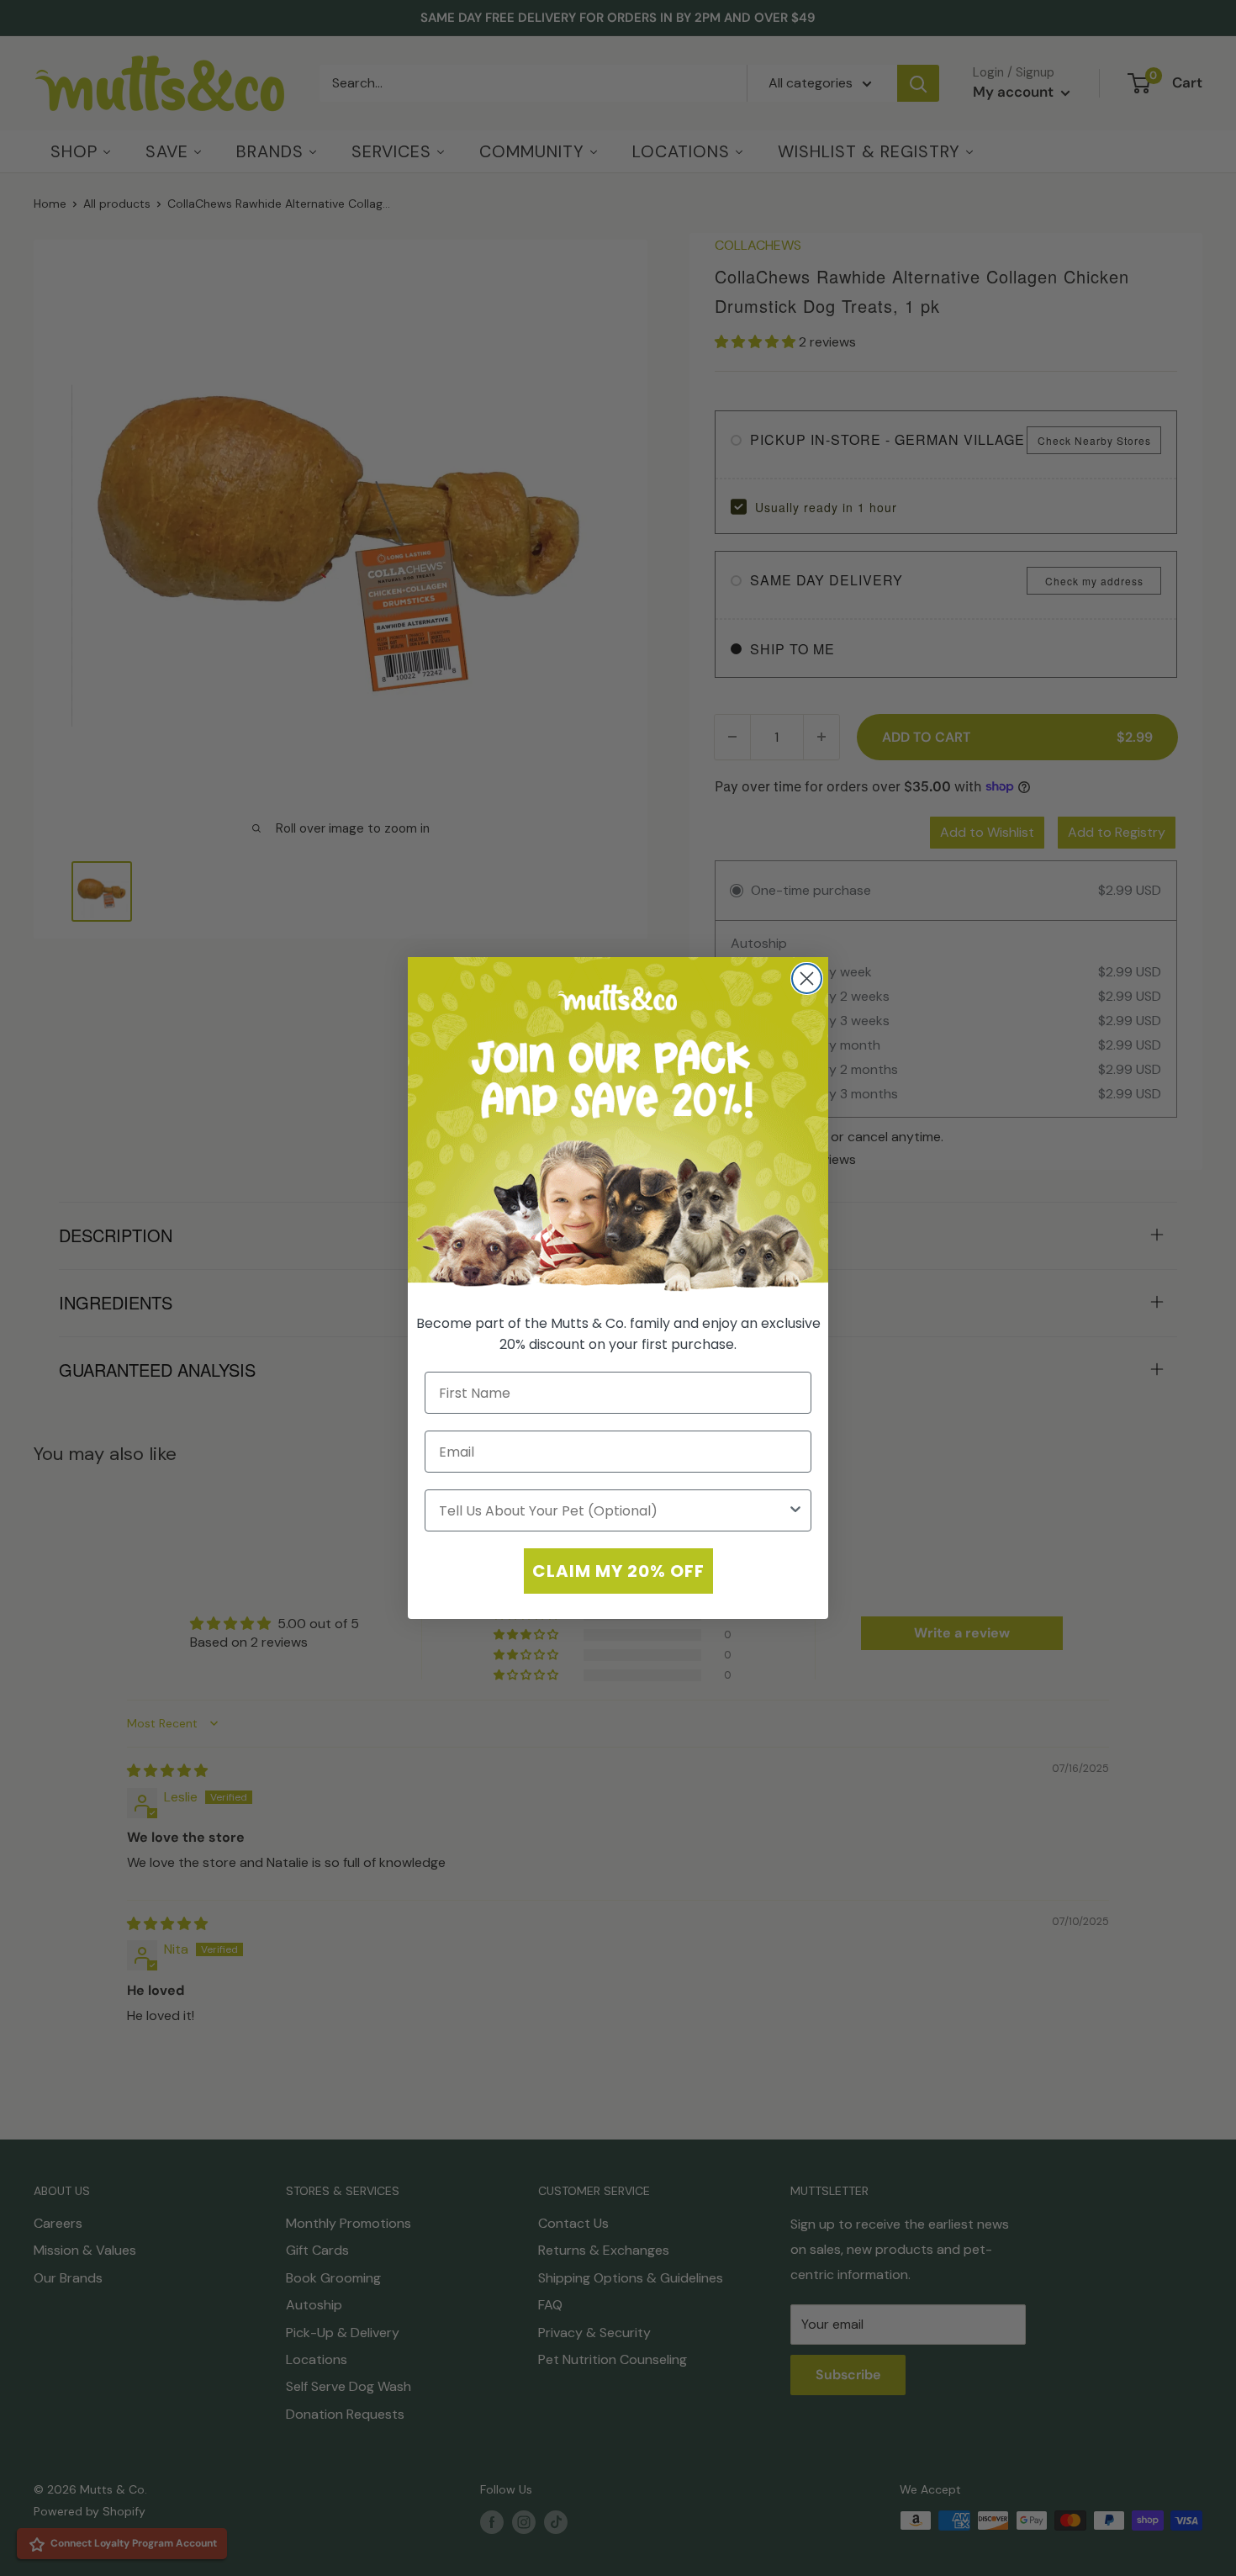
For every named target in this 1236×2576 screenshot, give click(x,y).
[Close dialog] (807, 979)
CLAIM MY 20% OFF (618, 1571)
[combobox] (613, 1510)
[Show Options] (795, 1510)
